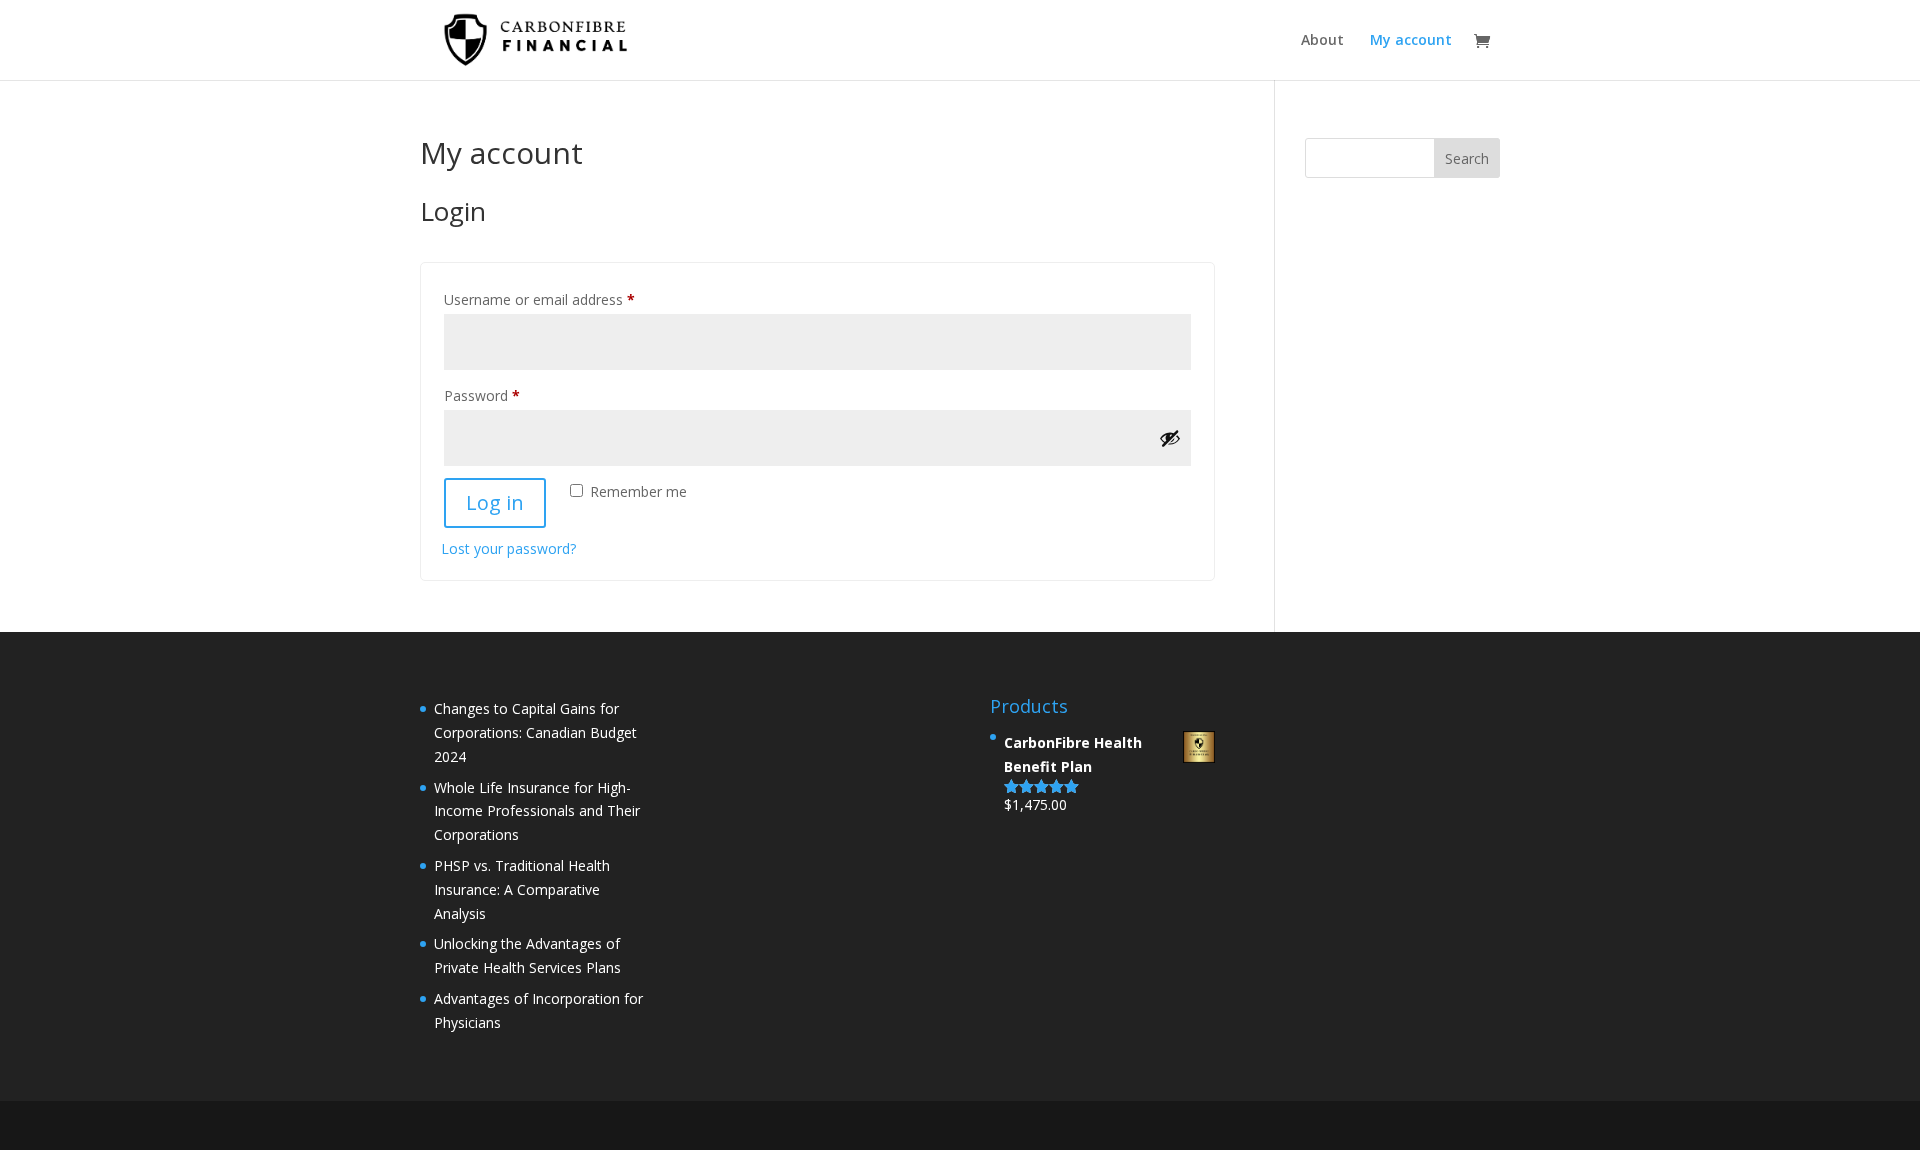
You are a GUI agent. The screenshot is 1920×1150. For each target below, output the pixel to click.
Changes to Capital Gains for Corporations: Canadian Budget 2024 (535, 732)
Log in (495, 502)
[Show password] (1170, 438)
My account (1411, 41)
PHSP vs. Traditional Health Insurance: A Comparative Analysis (522, 889)
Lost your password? (508, 548)
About (1322, 41)
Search (1467, 158)
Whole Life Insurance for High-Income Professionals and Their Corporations (537, 811)
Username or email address (567, 299)
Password (510, 395)
